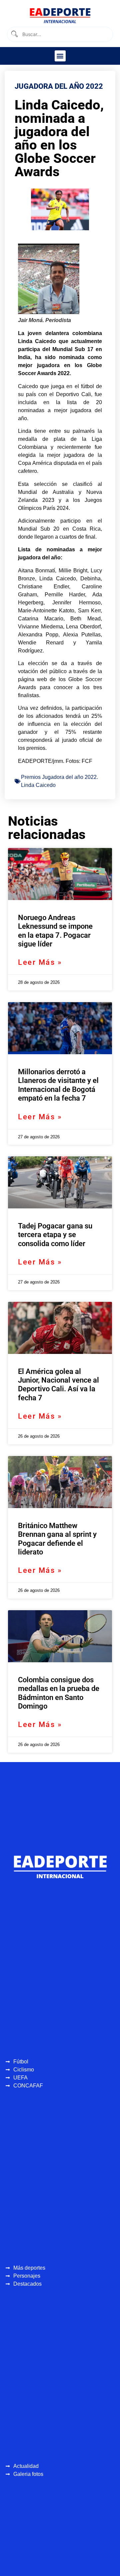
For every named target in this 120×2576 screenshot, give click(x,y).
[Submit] (14, 34)
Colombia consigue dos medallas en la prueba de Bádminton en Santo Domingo (59, 1693)
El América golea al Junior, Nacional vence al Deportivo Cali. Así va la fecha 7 (58, 1385)
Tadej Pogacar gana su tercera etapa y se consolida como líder (55, 1235)
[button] (60, 56)
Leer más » (40, 962)
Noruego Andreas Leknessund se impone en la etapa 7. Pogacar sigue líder (55, 931)
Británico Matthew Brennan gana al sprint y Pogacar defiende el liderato (57, 1539)
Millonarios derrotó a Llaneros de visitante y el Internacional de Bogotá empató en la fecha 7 (58, 1085)
